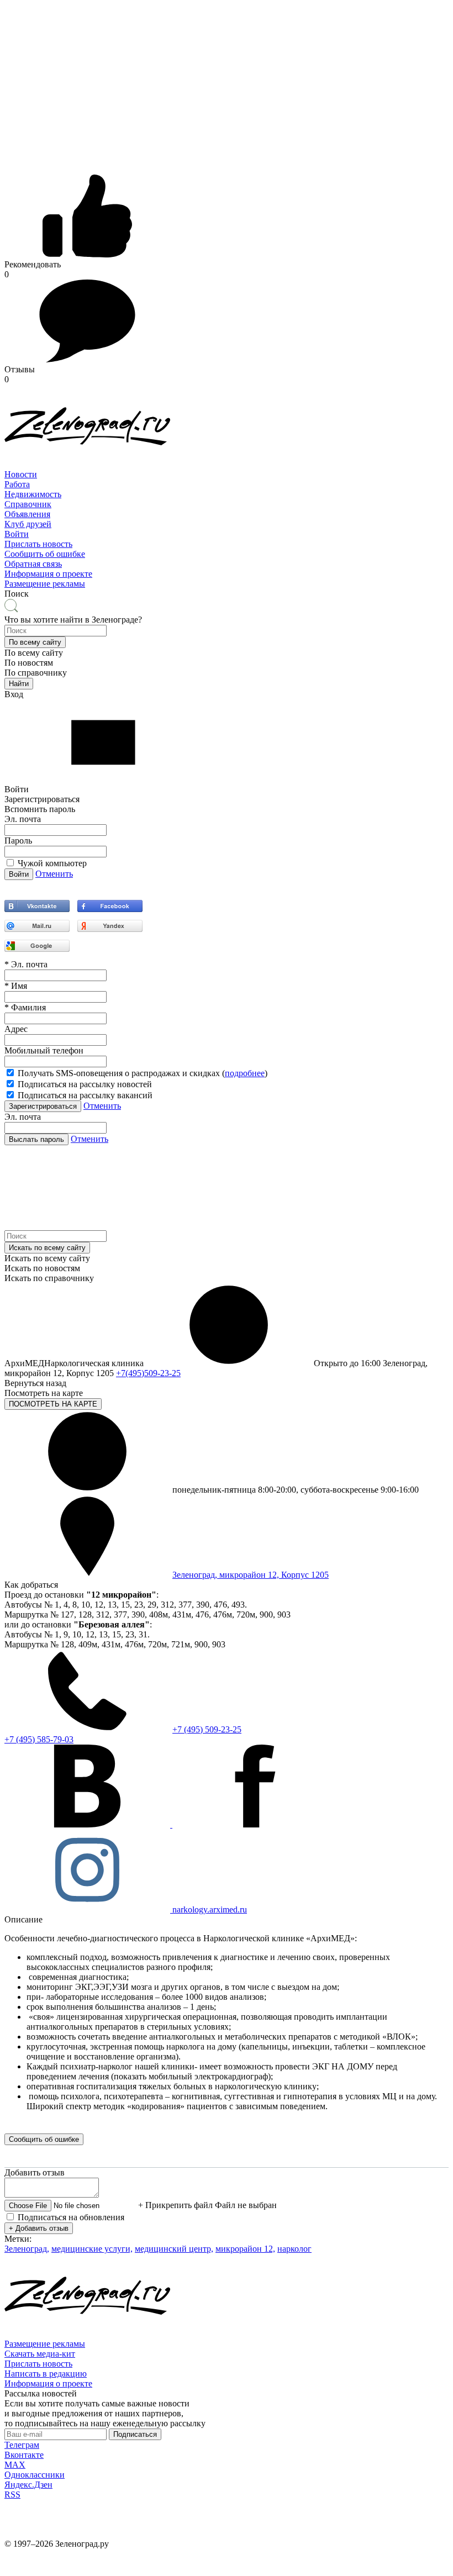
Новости (21, 474)
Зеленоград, (27, 2249)
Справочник (28, 504)
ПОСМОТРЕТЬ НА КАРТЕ (53, 1404)
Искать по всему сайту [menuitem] (47, 1258)
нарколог (294, 2249)
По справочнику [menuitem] (36, 673)
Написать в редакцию (46, 2374)
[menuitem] (227, 475)
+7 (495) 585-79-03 (39, 1739)
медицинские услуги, (92, 2249)
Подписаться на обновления (71, 2217)
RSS (12, 2495)
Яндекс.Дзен (28, 2485)
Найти (19, 684)
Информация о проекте (48, 574)
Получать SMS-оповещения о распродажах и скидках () (143, 1073)
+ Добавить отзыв (39, 2228)
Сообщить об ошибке (45, 554)
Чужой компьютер (52, 863)
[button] (35, 642)
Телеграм (22, 2445)
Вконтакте (24, 2455)
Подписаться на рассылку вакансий (85, 1095)
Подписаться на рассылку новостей (85, 1084)
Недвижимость (33, 494)
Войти (17, 534)
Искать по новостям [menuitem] (42, 1268)
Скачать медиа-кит (40, 2354)
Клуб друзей (28, 524)
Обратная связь (33, 564)
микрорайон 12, (245, 2249)
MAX (15, 2465)
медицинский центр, (174, 2249)
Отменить (54, 874)
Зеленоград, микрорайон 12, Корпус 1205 (251, 1575)
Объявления (27, 514)
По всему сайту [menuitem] (34, 653)
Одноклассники (35, 2475)
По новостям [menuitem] (29, 663)
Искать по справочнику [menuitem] (49, 1278)
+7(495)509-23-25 (148, 1373)
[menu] (227, 504)
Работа (17, 484)
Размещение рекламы (45, 584)
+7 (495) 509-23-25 (207, 1729)
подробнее (245, 1073)
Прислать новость (38, 544)
